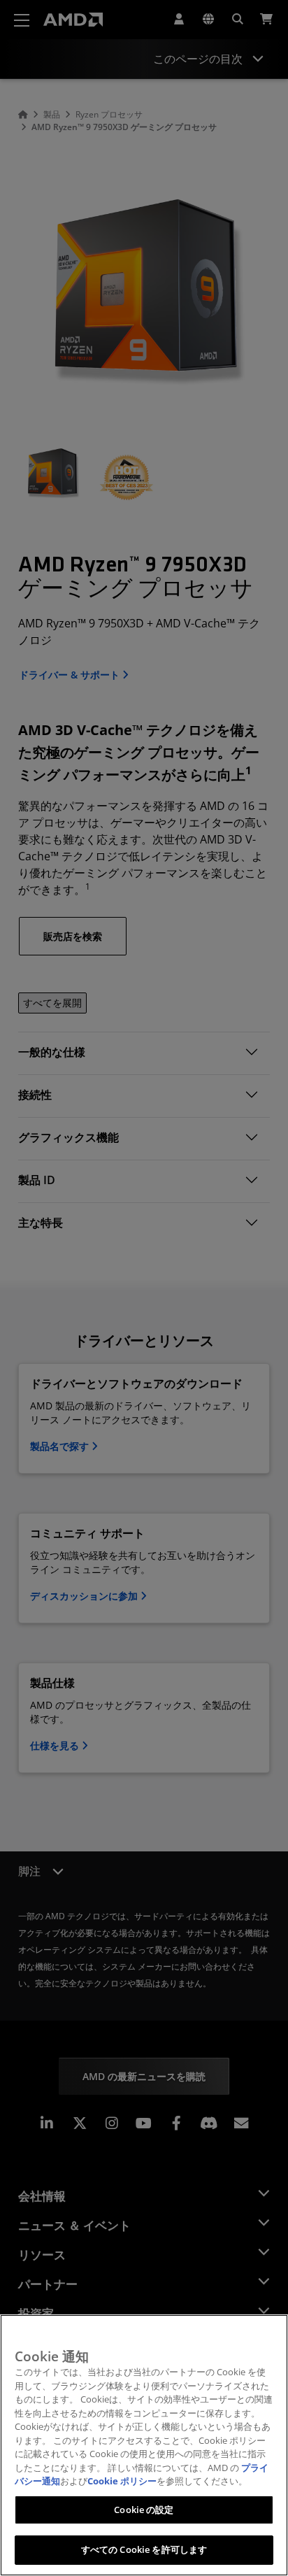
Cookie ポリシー (122, 2481)
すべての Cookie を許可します (144, 2549)
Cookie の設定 (144, 2510)
